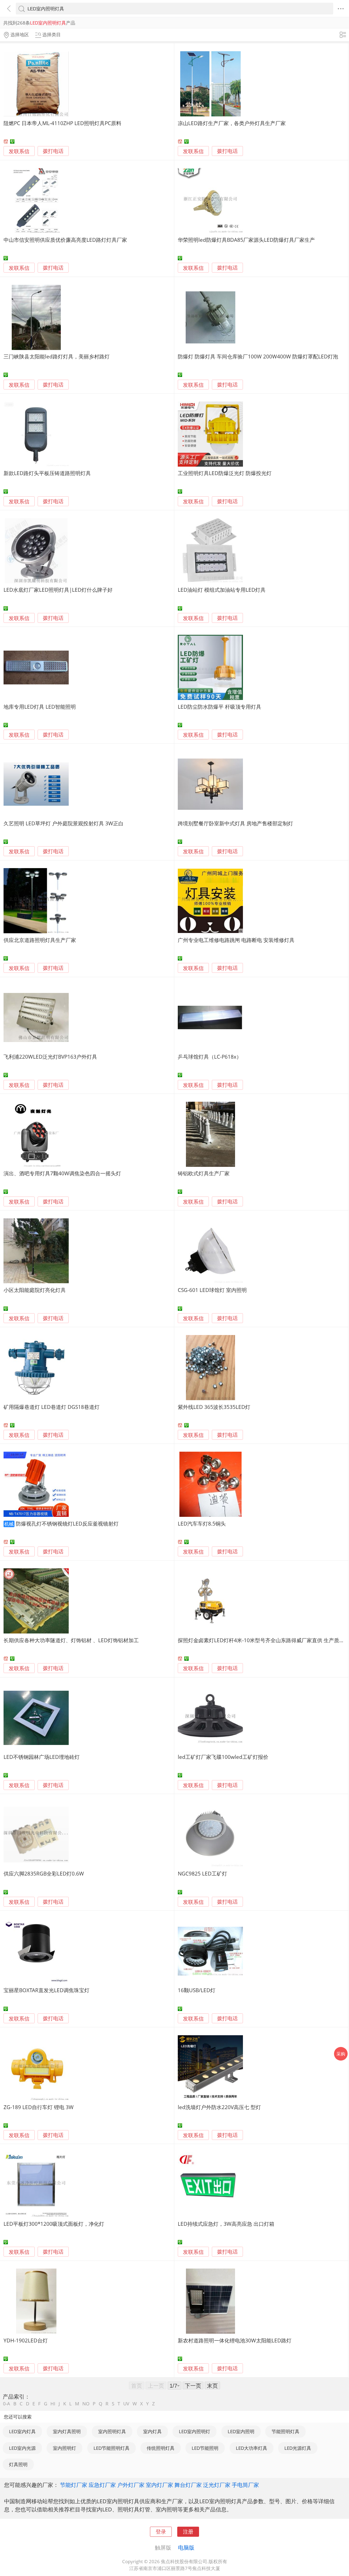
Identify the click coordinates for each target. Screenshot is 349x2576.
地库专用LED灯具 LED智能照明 (40, 707)
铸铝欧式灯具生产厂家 (204, 1173)
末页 (212, 2385)
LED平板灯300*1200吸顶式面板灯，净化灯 (54, 2224)
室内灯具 (152, 2431)
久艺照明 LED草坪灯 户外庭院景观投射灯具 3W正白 (64, 823)
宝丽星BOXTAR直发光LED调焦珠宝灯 (46, 1990)
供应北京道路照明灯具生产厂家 (40, 940)
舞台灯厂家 (188, 2485)
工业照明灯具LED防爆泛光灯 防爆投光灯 (225, 473)
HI (53, 2404)
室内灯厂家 (160, 2485)
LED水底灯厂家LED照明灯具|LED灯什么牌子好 (58, 590)
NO (86, 2404)
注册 (188, 2531)
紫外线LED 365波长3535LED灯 (214, 1407)
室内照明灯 (64, 2448)
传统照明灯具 (161, 2448)
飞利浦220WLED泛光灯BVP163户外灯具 (50, 1057)
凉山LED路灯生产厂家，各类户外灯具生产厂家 (232, 123)
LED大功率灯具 (252, 2448)
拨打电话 (53, 151)
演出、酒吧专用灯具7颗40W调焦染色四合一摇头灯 (62, 1173)
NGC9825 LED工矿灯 (202, 1873)
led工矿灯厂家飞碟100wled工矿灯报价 (223, 1757)
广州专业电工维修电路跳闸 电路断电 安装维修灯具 (236, 940)
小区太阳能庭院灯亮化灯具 (35, 1290)
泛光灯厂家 (217, 2485)
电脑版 (186, 2547)
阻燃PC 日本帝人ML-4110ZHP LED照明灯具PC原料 (62, 123)
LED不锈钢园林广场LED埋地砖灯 (42, 1757)
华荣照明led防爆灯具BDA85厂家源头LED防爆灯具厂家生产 (246, 240)
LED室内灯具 (22, 2431)
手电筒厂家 (245, 2485)
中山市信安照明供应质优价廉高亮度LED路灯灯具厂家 (65, 240)
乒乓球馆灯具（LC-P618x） (210, 1057)
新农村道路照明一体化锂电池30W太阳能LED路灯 (235, 2340)
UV (126, 2404)
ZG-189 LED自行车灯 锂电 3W (39, 2107)
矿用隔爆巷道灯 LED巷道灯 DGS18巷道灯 (52, 1407)
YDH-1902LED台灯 (26, 2340)
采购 (341, 2054)
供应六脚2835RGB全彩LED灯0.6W (44, 1873)
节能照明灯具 (285, 2431)
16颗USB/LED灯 (197, 1990)
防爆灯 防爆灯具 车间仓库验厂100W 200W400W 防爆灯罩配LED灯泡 (258, 356)
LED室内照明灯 (195, 2431)
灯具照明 (18, 2464)
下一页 (193, 2385)
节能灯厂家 (74, 2485)
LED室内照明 (241, 2431)
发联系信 (19, 151)
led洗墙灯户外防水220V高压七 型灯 (219, 2107)
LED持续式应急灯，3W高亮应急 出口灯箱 (226, 2224)
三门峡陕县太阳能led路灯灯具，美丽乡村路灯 (57, 356)
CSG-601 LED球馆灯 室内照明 (212, 1290)
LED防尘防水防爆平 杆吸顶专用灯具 (219, 707)
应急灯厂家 (102, 2485)
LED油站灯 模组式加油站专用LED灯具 (222, 590)
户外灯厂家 (131, 2485)
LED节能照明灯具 (112, 2448)
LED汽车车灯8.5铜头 (202, 1523)
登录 (161, 2531)
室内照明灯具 (112, 2431)
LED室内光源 (22, 2448)
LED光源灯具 (298, 2448)
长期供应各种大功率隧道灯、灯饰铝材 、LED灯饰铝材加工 (71, 1640)
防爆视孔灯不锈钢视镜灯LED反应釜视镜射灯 (67, 1523)
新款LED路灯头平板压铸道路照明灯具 (47, 473)
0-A (7, 2404)
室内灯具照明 (67, 2431)
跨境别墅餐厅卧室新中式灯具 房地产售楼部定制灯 (235, 823)
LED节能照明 (205, 2448)
